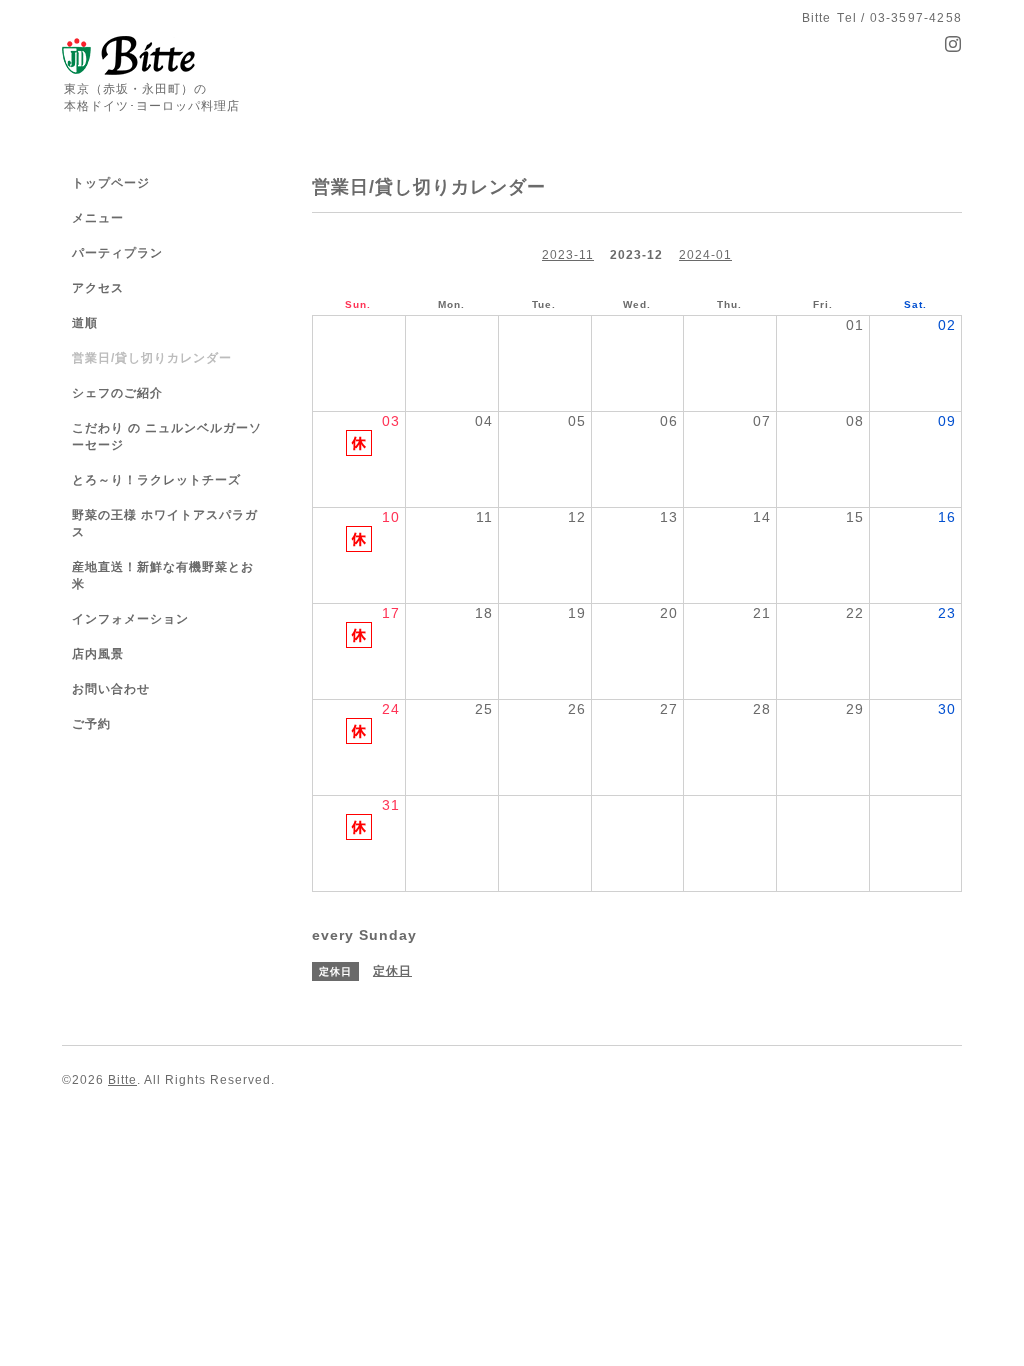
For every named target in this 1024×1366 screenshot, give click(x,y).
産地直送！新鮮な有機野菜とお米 (163, 575)
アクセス (98, 288)
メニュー (98, 218)
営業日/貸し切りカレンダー (152, 358)
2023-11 (568, 255)
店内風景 (98, 654)
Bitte (122, 1080)
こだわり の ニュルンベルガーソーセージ (167, 436)
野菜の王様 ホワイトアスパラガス (165, 523)
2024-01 (705, 255)
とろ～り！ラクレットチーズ (156, 480)
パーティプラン (117, 253)
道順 (85, 323)
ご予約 (91, 724)
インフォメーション (130, 619)
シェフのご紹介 (117, 393)
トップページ (111, 183)
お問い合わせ (111, 689)
